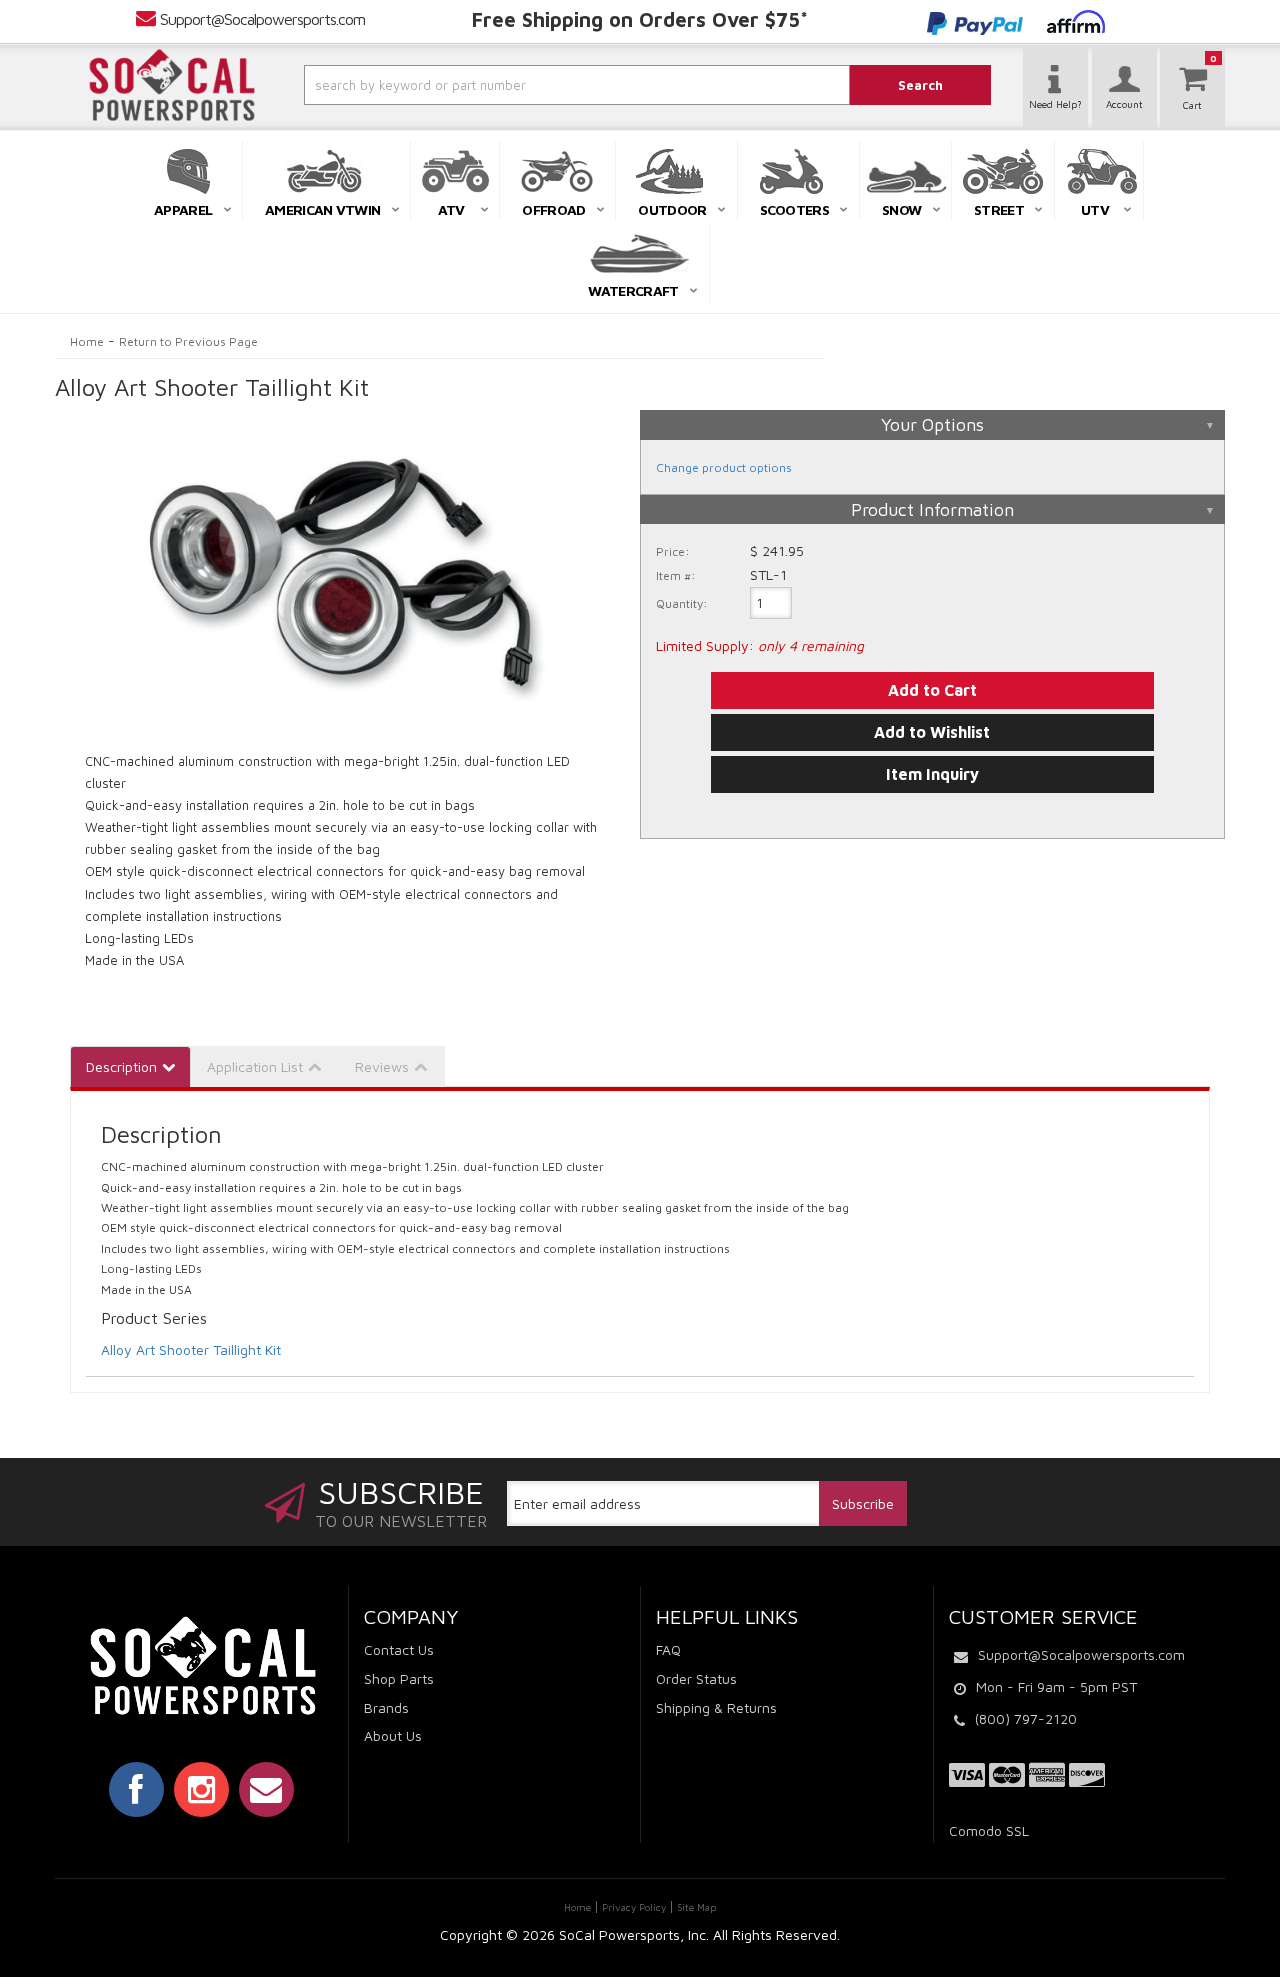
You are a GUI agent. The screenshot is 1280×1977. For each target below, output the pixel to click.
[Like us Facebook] (136, 1789)
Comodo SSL (989, 1830)
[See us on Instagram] (201, 1789)
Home (87, 341)
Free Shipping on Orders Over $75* (640, 19)
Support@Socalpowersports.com (262, 19)
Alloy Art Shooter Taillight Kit (191, 1349)
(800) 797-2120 (1026, 1718)
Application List (255, 1066)
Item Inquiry (932, 774)
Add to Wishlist (932, 732)
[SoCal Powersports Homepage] (172, 85)
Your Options (932, 424)
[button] (523, 85)
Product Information (932, 509)
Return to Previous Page (188, 341)
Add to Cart (932, 690)
